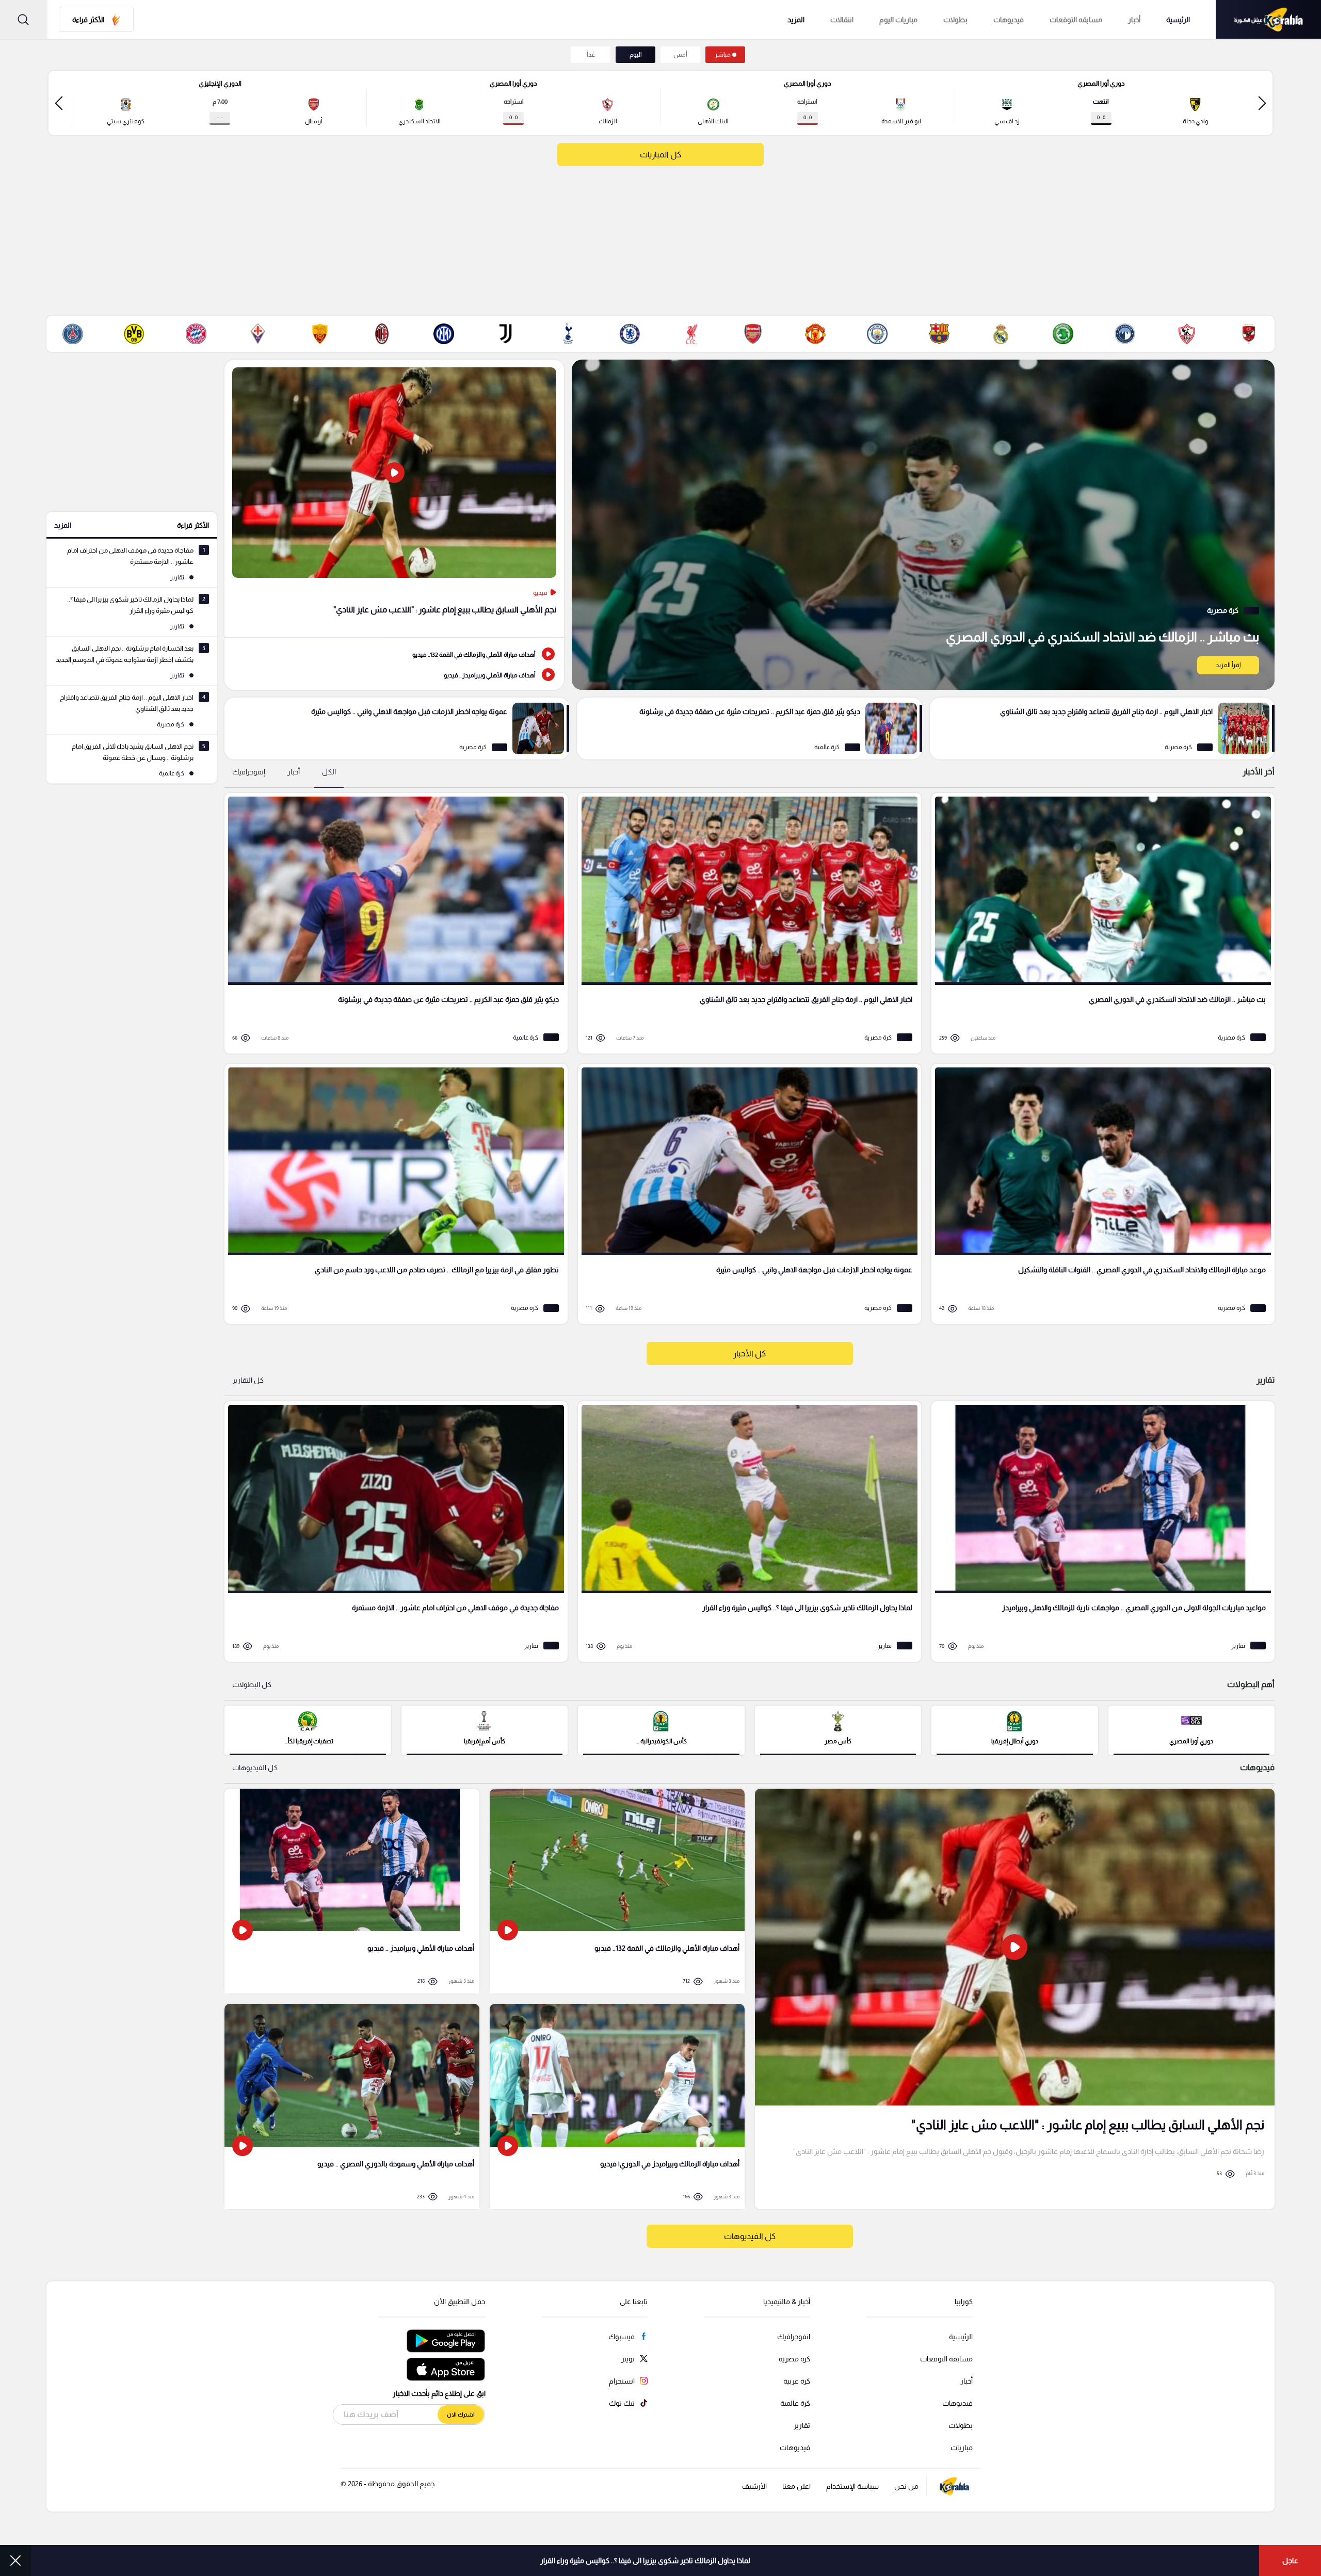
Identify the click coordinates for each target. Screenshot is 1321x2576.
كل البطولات (252, 1684)
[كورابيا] (1268, 19)
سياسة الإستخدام (852, 2486)
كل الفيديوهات (255, 1768)
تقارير (802, 2425)
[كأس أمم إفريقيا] (485, 1729)
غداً (591, 55)
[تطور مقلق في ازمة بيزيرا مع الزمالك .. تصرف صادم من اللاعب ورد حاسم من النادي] (392, 1194)
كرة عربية (797, 2381)
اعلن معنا (796, 2486)
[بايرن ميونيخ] (196, 334)
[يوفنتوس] (506, 334)
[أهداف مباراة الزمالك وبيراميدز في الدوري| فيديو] (617, 2107)
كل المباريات (660, 155)
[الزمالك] (1187, 334)
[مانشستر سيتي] (877, 334)
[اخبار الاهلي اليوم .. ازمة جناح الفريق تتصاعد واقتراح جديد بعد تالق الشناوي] (1102, 728)
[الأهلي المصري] (1249, 334)
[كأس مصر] (838, 1729)
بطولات (955, 20)
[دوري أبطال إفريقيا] (1015, 1729)
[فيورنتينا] (258, 334)
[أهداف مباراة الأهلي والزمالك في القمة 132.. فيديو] (394, 654)
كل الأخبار (750, 1354)
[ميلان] (382, 334)
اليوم (636, 55)
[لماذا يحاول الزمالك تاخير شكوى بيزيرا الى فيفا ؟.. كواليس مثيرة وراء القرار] (746, 1532)
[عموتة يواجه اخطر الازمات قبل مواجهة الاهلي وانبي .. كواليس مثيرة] (397, 728)
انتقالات (842, 20)
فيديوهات (1009, 20)
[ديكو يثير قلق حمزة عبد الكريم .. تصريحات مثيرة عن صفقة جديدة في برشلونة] (749, 728)
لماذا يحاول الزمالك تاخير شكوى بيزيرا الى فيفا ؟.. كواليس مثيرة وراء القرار (645, 2561)
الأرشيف (754, 2486)
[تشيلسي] (630, 334)
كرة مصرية (794, 2359)
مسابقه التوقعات (1076, 20)
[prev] (1262, 103)
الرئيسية (1178, 20)
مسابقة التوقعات (946, 2359)
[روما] (320, 334)
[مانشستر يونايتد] (815, 334)
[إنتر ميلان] (444, 334)
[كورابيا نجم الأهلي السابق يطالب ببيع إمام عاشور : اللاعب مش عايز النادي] (1015, 1999)
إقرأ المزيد (1228, 665)
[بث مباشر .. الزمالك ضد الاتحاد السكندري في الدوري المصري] (923, 525)
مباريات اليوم (898, 20)
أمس (680, 55)
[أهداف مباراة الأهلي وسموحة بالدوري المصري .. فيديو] (352, 2107)
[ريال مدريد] (1001, 334)
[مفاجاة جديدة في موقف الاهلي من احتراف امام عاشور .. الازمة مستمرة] (392, 1532)
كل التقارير (248, 1380)
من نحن (906, 2486)
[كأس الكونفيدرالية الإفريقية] (661, 1729)
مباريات (962, 2448)
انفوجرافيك (794, 2337)
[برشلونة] (939, 334)
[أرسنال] (753, 334)
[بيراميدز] (1125, 334)
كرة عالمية (795, 2403)
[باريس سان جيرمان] (72, 334)
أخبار (1134, 20)
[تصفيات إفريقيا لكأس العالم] (308, 1729)
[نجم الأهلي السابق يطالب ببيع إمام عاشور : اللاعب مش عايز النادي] (394, 499)
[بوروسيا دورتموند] (134, 334)
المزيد (63, 525)
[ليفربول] (691, 334)
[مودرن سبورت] (1063, 334)
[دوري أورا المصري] (1192, 1729)
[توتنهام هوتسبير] (568, 334)
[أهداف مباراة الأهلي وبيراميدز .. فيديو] (394, 674)
